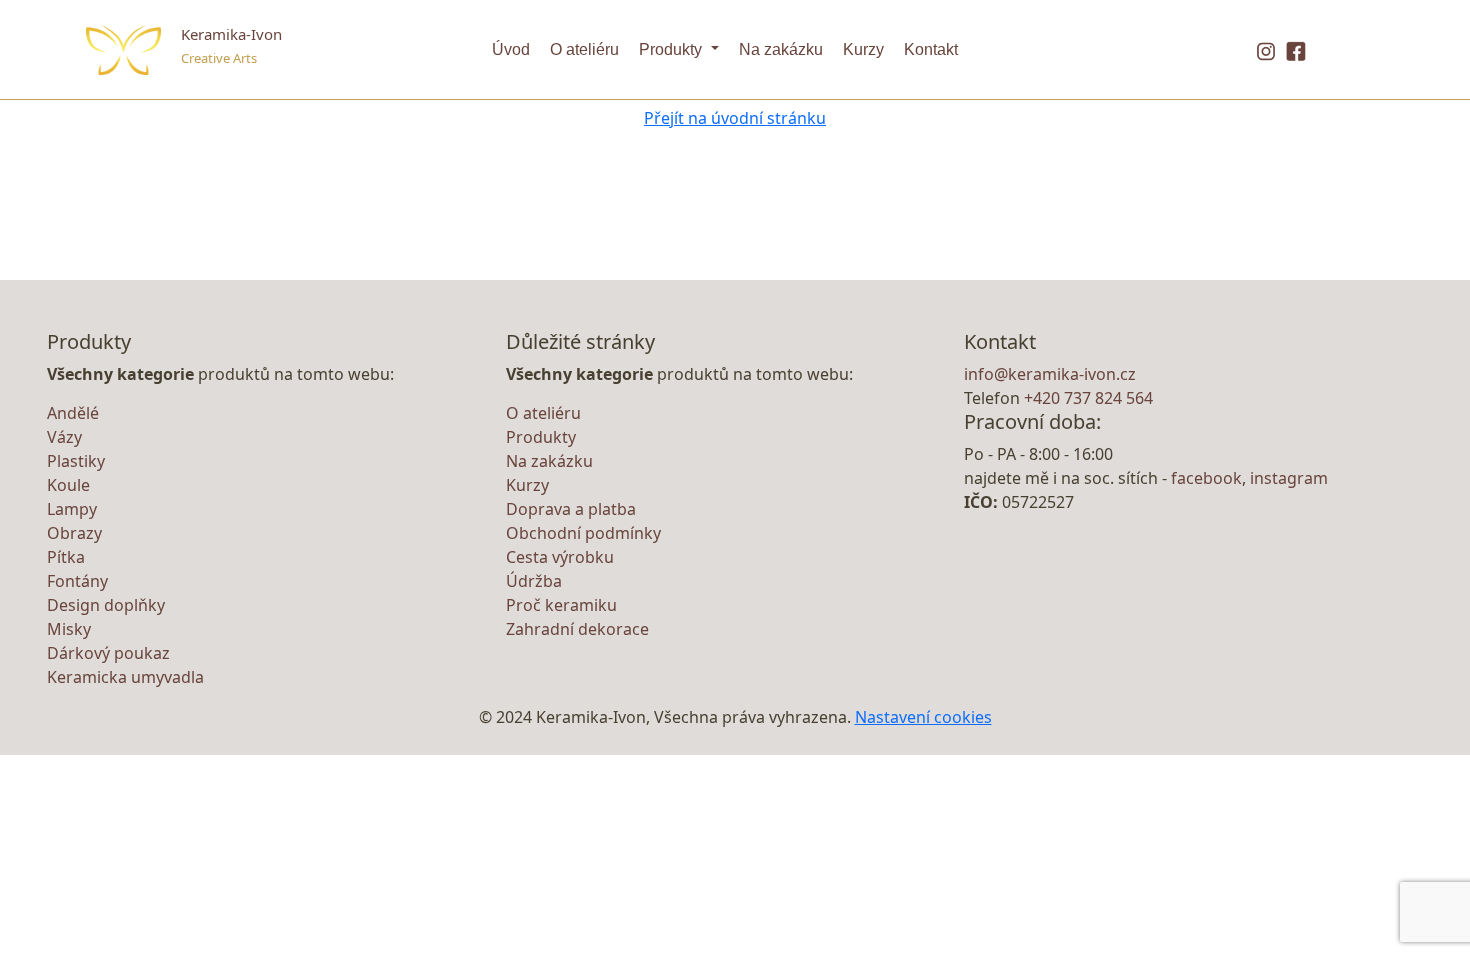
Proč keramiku (561, 605)
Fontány (77, 581)
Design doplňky (106, 605)
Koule (68, 485)
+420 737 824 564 (1088, 398)
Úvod (511, 49)
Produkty (541, 437)
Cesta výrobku (560, 557)
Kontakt (931, 49)
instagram (1289, 478)
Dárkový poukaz (108, 653)
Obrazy (74, 533)
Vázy (64, 437)
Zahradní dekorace (577, 629)
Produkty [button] (672, 49)
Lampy (72, 509)
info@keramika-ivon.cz (1050, 374)
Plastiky (76, 461)
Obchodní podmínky (583, 533)
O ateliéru (584, 49)
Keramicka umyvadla (125, 677)
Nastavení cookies (923, 717)
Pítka (66, 557)
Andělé (73, 413)
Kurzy (863, 49)
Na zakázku (781, 49)
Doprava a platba (571, 509)
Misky (69, 629)
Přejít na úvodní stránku (735, 118)
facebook (1206, 478)
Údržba (534, 581)
